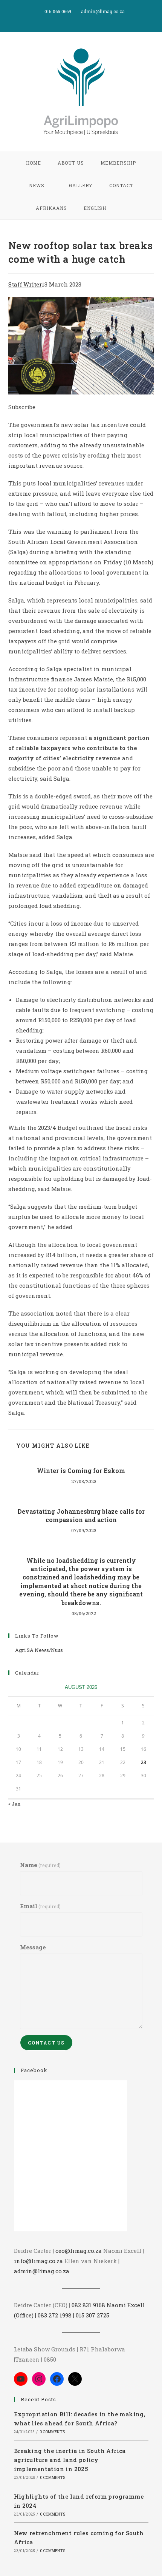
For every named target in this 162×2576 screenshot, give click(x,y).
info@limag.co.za (38, 2261)
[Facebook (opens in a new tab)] (82, 19)
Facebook (34, 2070)
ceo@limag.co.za (79, 2251)
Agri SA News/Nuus (39, 1650)
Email (40, 1906)
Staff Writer (25, 284)
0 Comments (52, 2432)
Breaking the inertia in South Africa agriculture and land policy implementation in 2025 (70, 2460)
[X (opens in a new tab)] (74, 19)
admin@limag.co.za (42, 2271)
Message (33, 1947)
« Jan (14, 1804)
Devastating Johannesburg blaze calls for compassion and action (81, 1515)
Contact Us (46, 2043)
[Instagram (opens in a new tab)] (90, 19)
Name (40, 1865)
